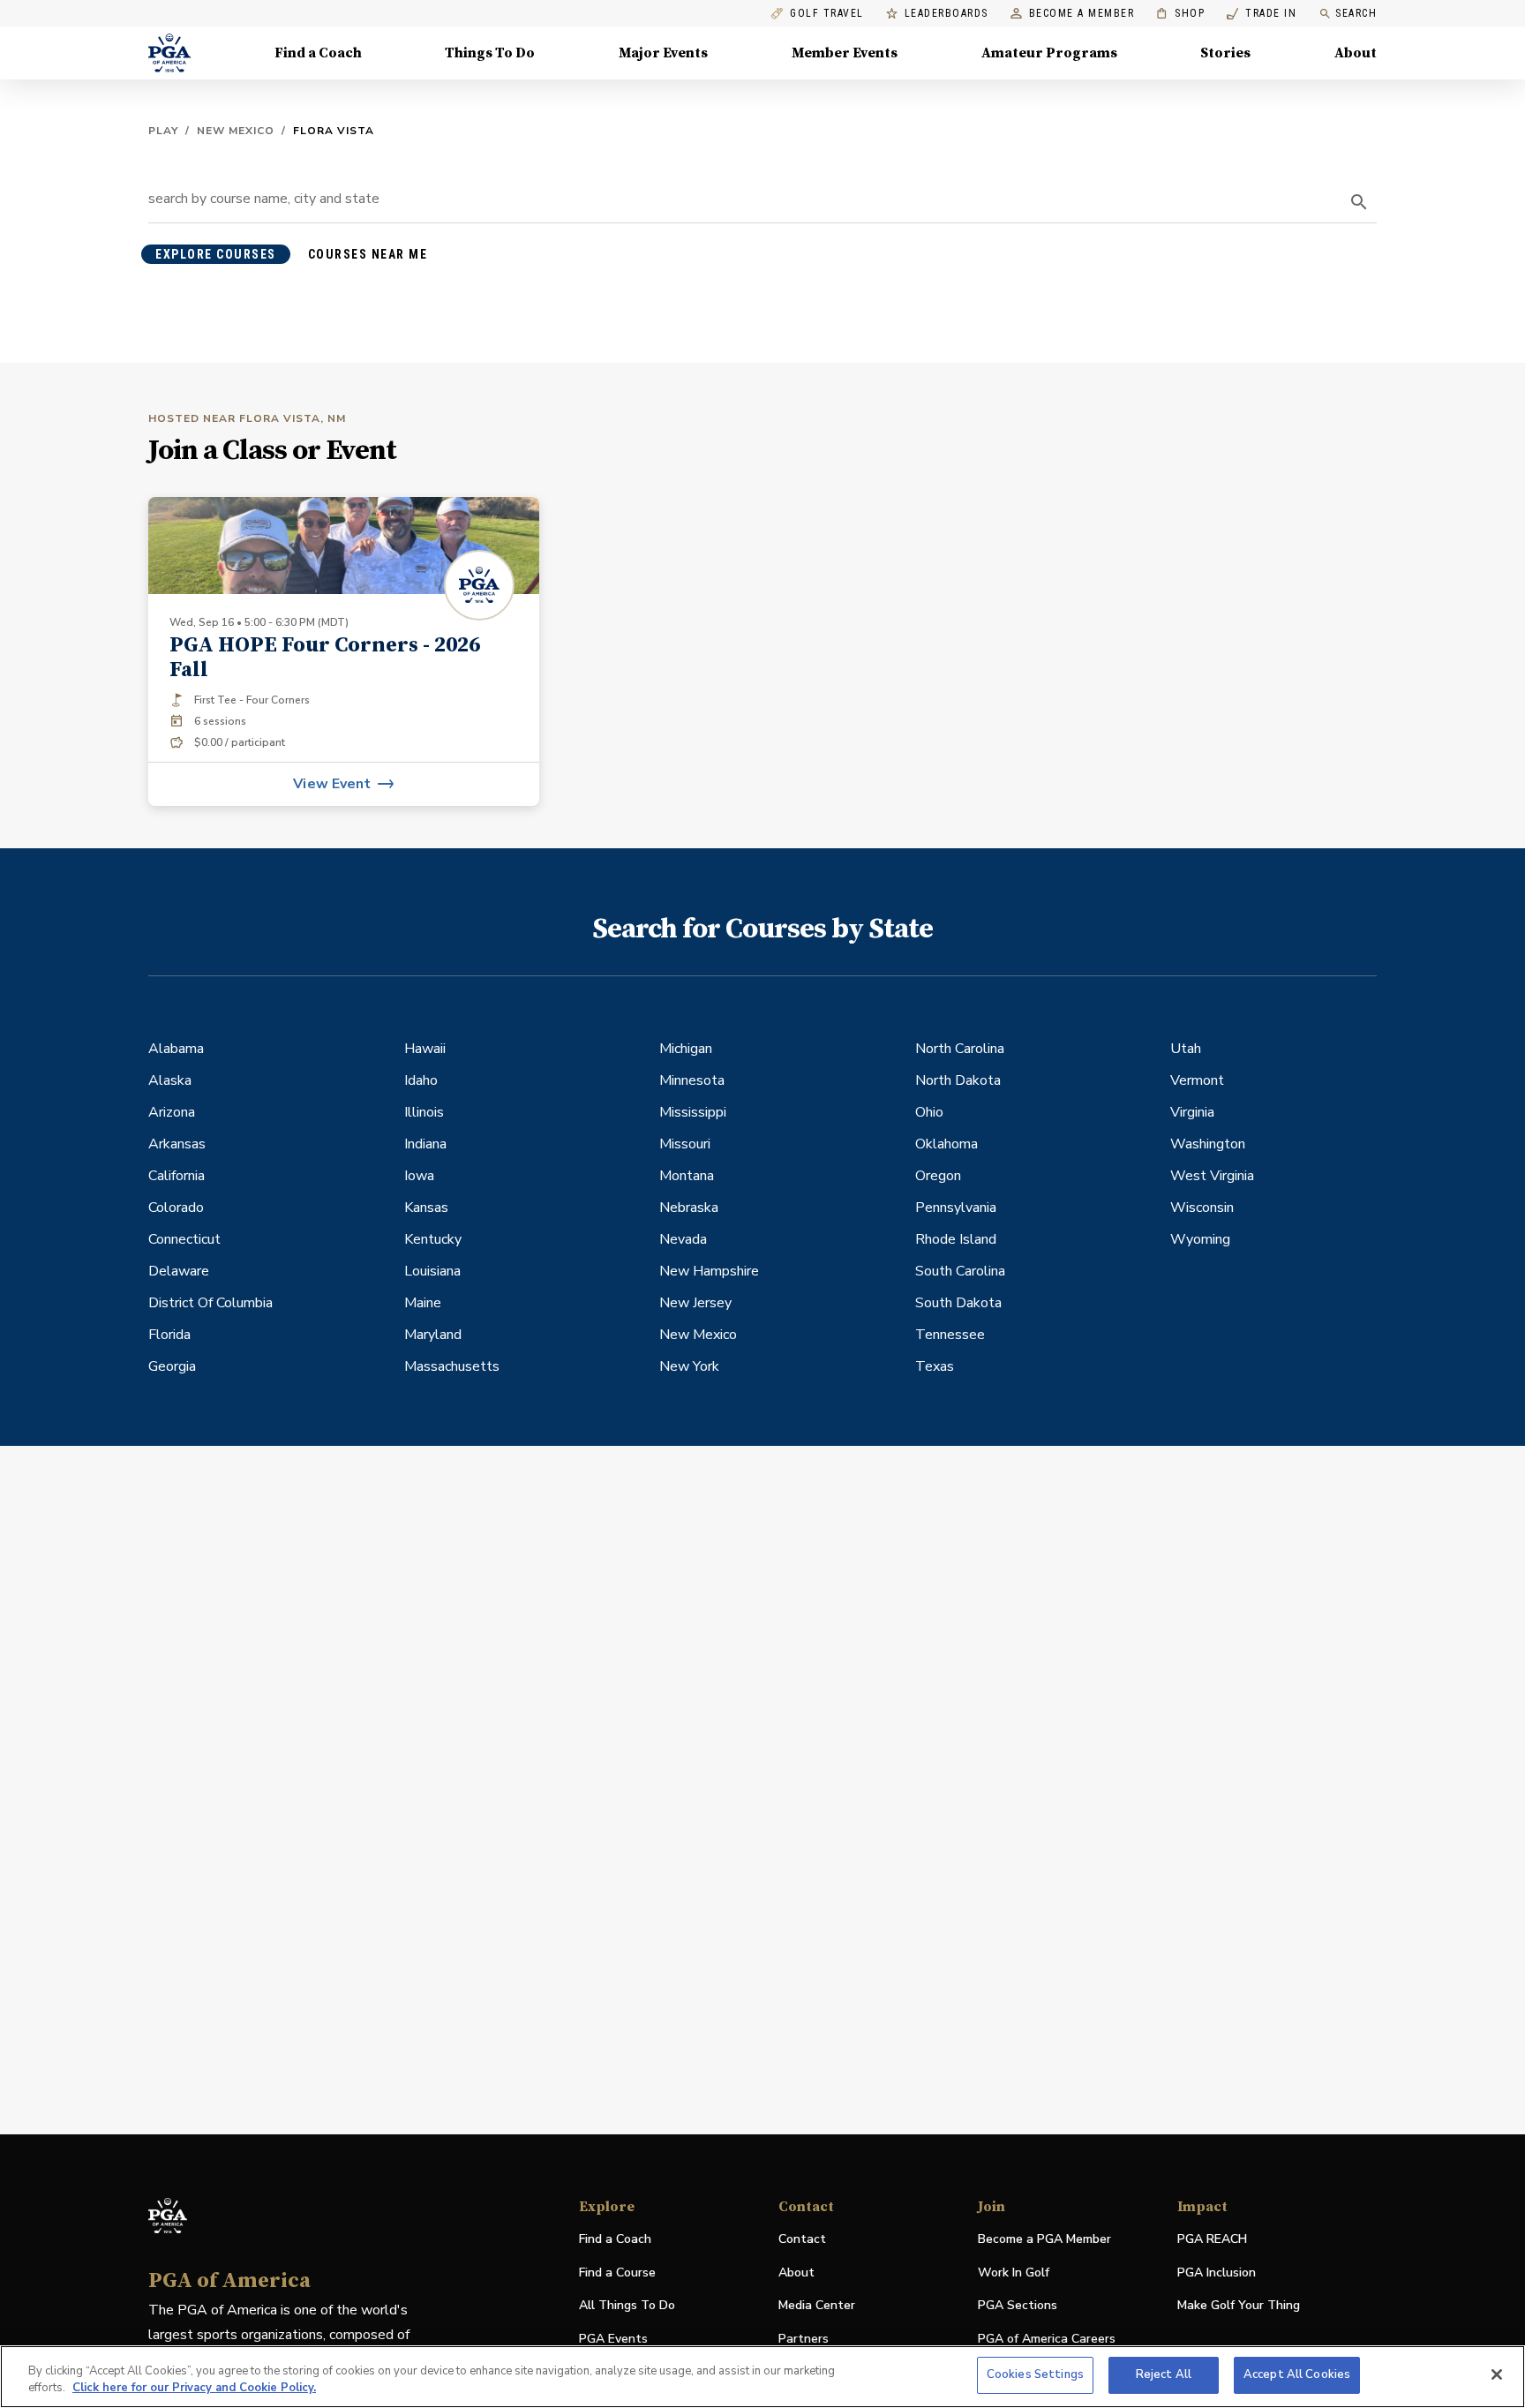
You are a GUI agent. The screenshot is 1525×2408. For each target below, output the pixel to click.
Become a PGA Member (1044, 2239)
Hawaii (425, 1049)
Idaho (421, 1080)
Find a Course (617, 2273)
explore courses (216, 254)
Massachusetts (452, 1366)
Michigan (686, 1049)
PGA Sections (1018, 2305)
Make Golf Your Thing (1239, 2306)
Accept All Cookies (1297, 2374)
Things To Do (490, 53)
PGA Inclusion (1217, 2273)
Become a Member (1082, 14)
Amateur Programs (1049, 53)
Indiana (425, 1144)
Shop (1180, 14)
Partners (804, 2339)
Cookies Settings (1035, 2374)
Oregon (938, 1176)
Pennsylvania (956, 1208)
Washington (1208, 1144)
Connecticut (184, 1239)
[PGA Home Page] (169, 53)
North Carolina (960, 1049)
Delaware (179, 1271)
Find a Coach (318, 53)
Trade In (1262, 14)
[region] (762, 2377)
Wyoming (1200, 1239)
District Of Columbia (210, 1303)
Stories (1225, 53)
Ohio (929, 1112)
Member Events (845, 53)
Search (1356, 13)
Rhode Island (956, 1239)
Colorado (176, 1208)
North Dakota (958, 1080)
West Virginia (1212, 1176)
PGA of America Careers (1047, 2340)
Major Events (663, 53)
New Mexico (236, 131)
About (1356, 53)
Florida (169, 1335)
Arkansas (177, 1144)
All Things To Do (627, 2305)
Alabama (176, 1049)
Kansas (426, 1208)
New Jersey (695, 1303)
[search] (1359, 202)
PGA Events (613, 2339)
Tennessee (950, 1335)
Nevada (683, 1239)
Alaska (170, 1080)
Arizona (172, 1112)
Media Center (817, 2306)
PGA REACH (1212, 2240)
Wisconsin (1202, 1208)
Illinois (424, 1112)
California (177, 1176)
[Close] (1497, 2374)
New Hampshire (709, 1271)
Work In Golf (1014, 2273)
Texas (935, 1366)
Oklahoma (947, 1144)
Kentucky (433, 1239)
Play (163, 131)
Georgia (172, 1366)
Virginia (1192, 1112)
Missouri (685, 1144)
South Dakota (958, 1303)
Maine (423, 1303)
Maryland (433, 1335)
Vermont (1197, 1080)
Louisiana (432, 1271)
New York (689, 1366)
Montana (687, 1176)
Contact (802, 2239)
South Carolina (960, 1271)
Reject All (1164, 2374)
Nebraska (689, 1208)
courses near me (368, 254)
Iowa (419, 1176)
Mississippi (693, 1112)
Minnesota (692, 1080)
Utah (1186, 1049)
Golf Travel (827, 14)
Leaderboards (947, 14)
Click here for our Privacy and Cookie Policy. (194, 2389)
